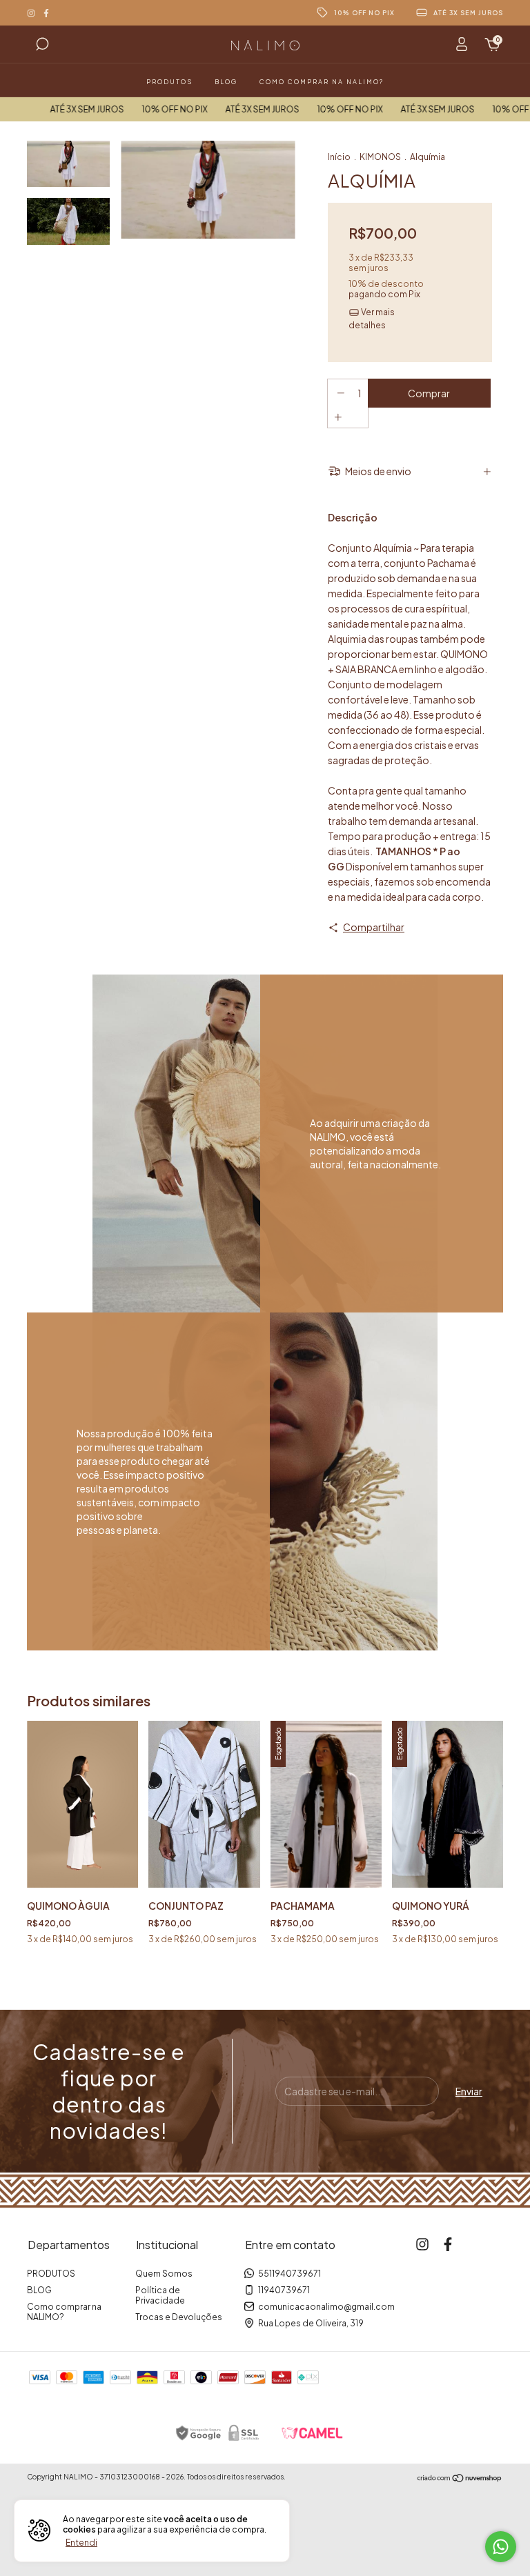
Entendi (81, 2543)
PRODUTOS (169, 82)
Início (339, 157)
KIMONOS (380, 157)
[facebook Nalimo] (46, 13)
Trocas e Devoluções (179, 2317)
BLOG (226, 82)
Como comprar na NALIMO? (322, 82)
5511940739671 (289, 2274)
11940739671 (284, 2290)
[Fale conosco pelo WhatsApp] (501, 2547)
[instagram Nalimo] (32, 13)
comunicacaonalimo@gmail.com (326, 2307)
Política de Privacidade (160, 2295)
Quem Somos (164, 2274)
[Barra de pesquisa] (42, 46)
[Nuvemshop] (460, 2479)
